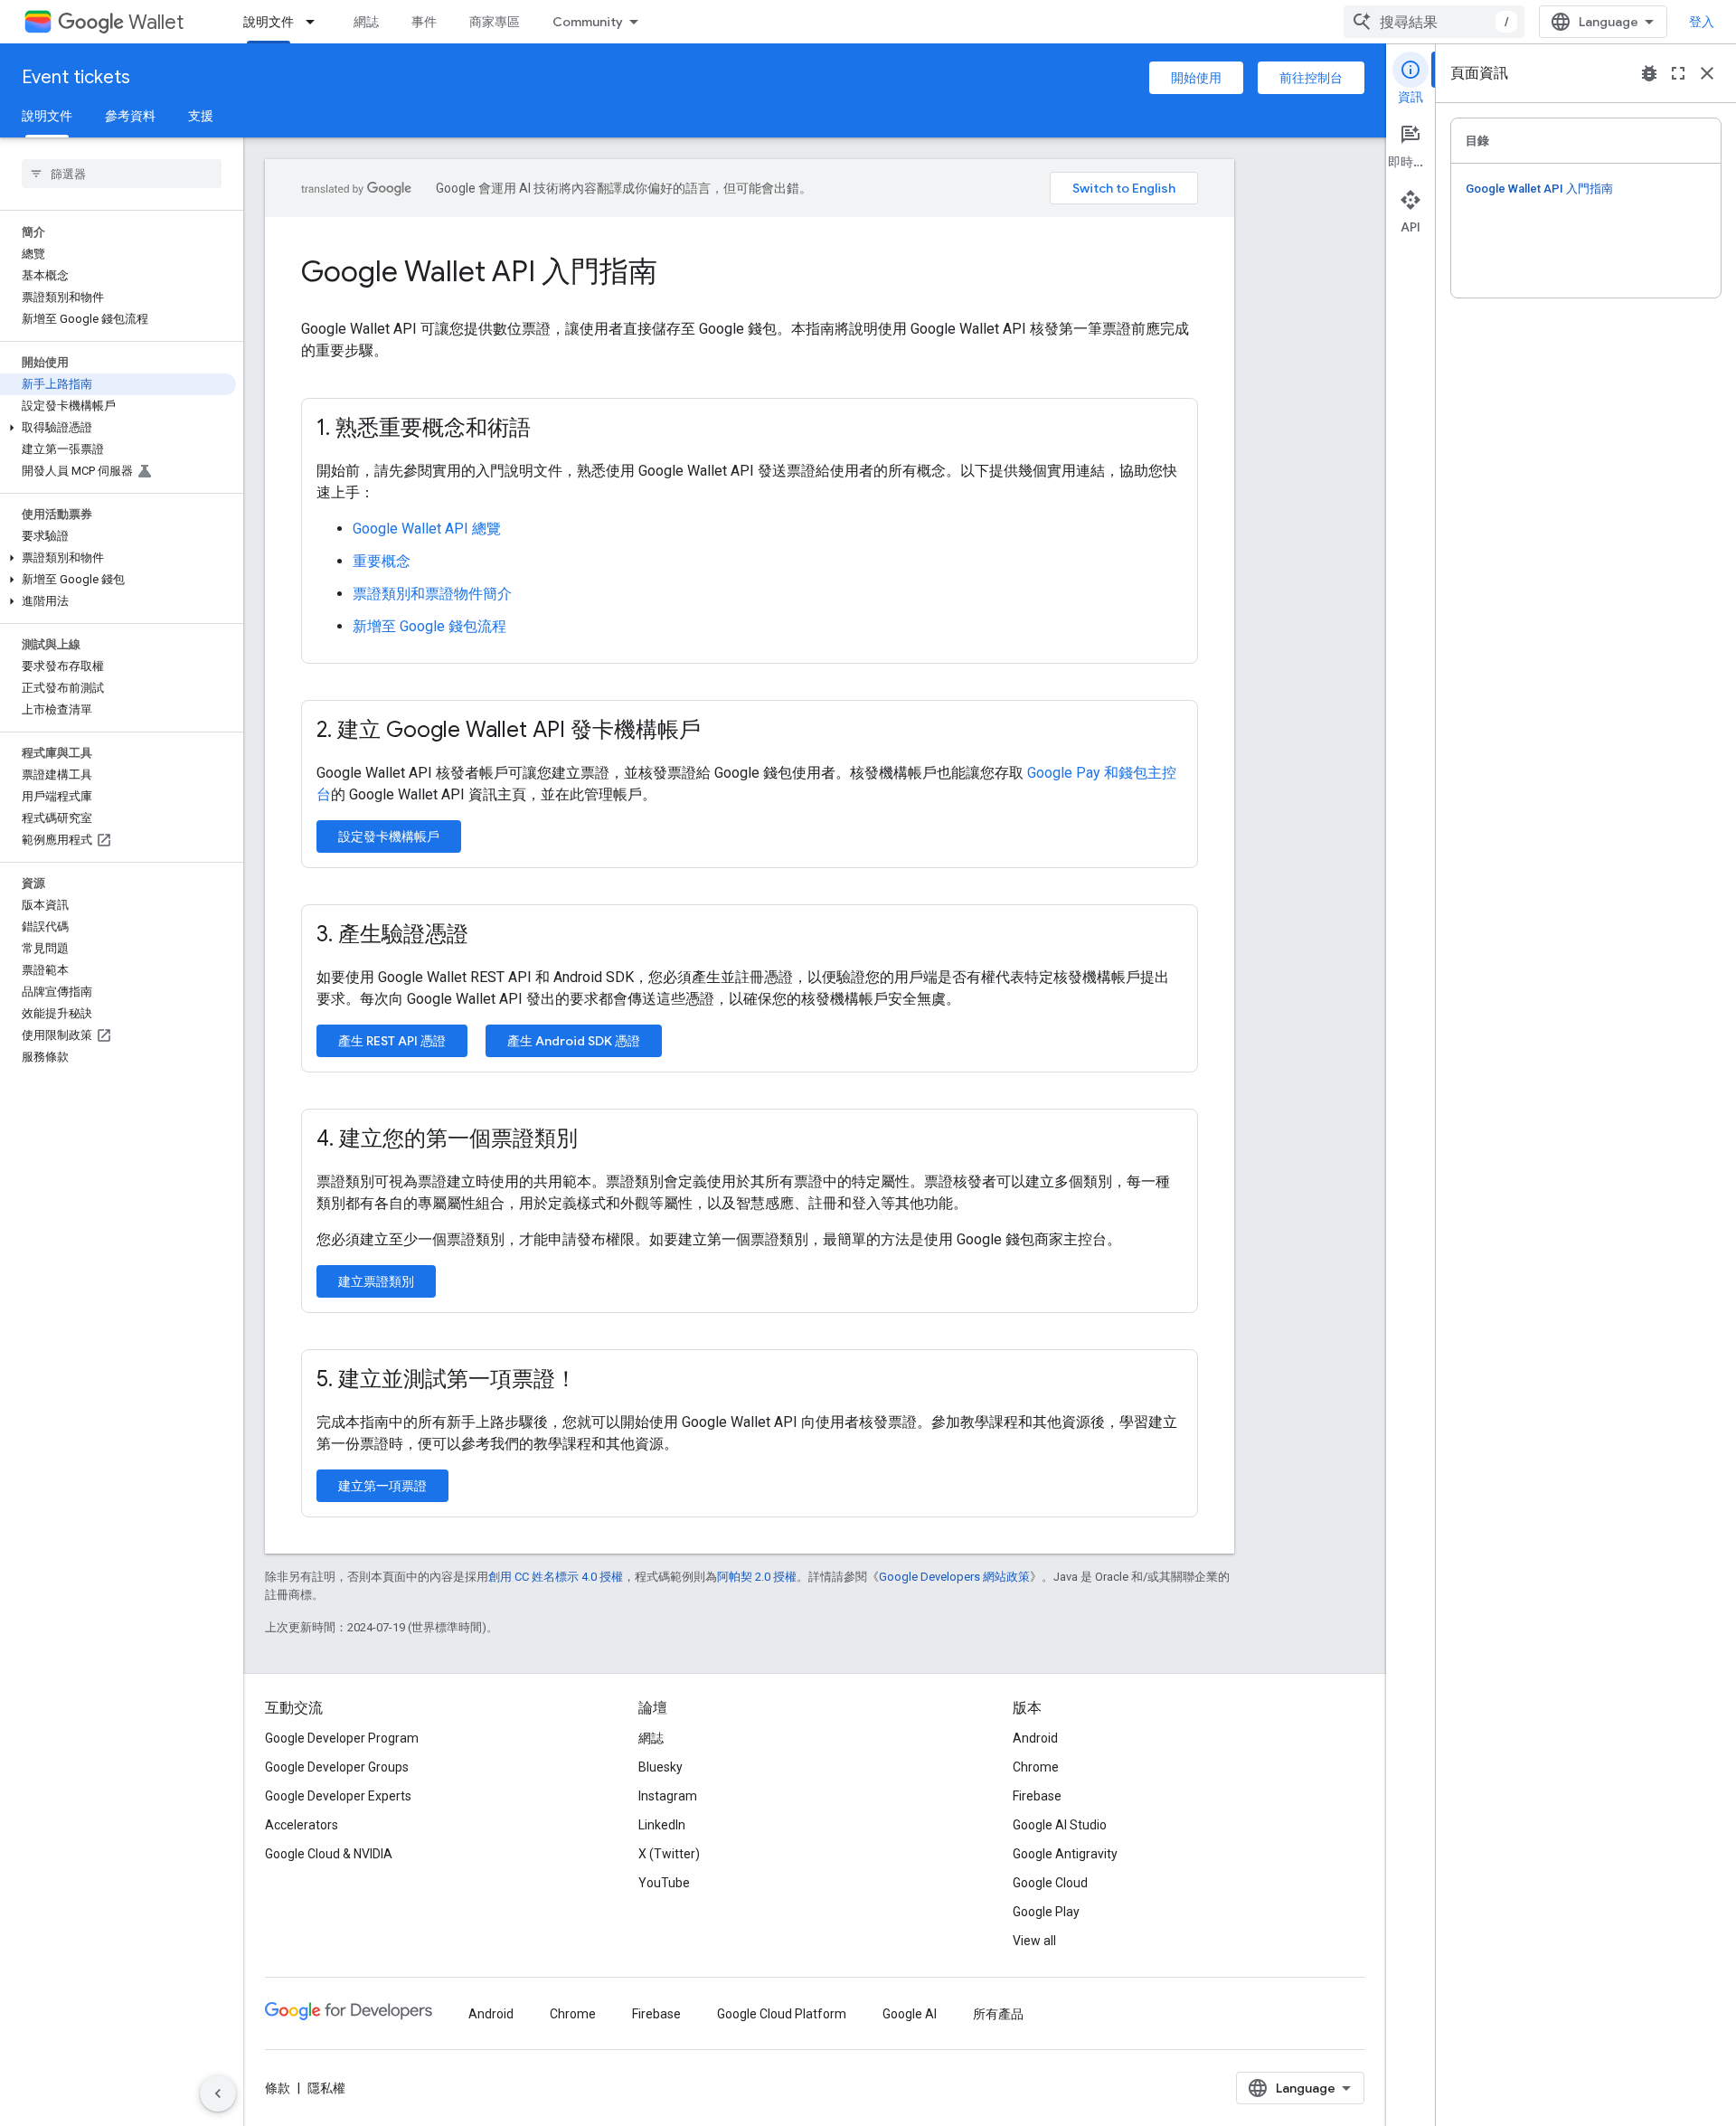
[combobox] (1434, 22)
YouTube (664, 1883)
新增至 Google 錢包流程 (429, 626)
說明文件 (269, 22)
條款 (278, 2088)
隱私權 (326, 2088)
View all (1034, 1941)
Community (588, 22)
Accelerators (302, 1825)
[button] (118, 428)
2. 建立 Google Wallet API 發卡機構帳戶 (509, 730)
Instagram (668, 1796)
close (1707, 73)
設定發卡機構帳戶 (389, 836)
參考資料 (130, 116)
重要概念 (382, 561)
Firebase (1037, 1796)
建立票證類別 (376, 1281)
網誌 (366, 22)
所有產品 (998, 2014)
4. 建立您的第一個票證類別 (447, 1139)
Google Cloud (1050, 1883)
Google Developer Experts (338, 1796)
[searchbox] (122, 174)
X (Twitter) (669, 1854)
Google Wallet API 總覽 (427, 529)
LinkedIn (662, 1825)
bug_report (1649, 73)
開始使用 (1196, 78)
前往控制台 (1311, 78)
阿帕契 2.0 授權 (757, 1577)
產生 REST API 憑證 (392, 1041)
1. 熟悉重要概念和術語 (424, 428)
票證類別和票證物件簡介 (432, 594)
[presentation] (750, 271)
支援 (201, 116)
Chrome (1036, 1767)
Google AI (910, 2014)
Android (1035, 1738)
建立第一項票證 (382, 1486)
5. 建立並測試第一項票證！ (447, 1379)
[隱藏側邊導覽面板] (218, 2093)
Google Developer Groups (337, 1767)
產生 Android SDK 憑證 (574, 1041)
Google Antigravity (1065, 1854)
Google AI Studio (1060, 1825)
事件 (424, 22)
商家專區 (495, 22)
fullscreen (1678, 73)
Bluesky (660, 1767)
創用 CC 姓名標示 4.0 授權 (556, 1577)
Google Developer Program (342, 1738)
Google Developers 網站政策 (954, 1577)
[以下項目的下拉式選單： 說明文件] (316, 22)
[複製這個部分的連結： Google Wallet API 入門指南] (682, 274)
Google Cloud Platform (782, 2014)
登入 (1702, 22)
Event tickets (76, 77)
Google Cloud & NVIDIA (329, 1854)
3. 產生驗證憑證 (392, 934)
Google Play (1046, 1912)
